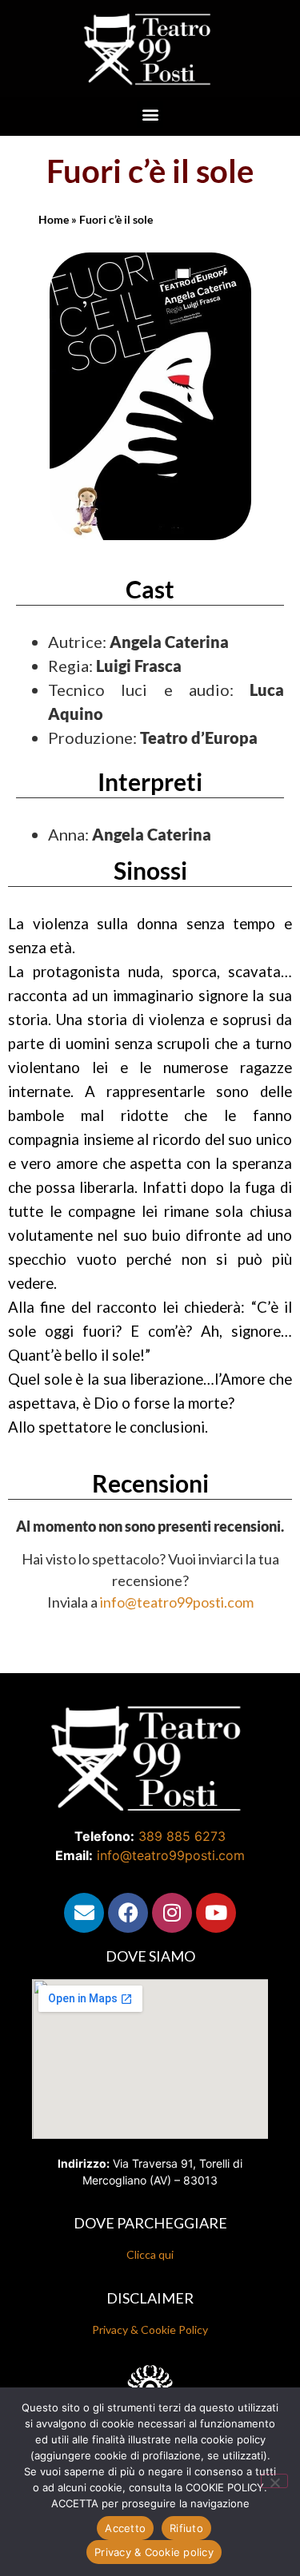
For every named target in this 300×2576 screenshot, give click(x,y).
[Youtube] (216, 1913)
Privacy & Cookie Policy (150, 2330)
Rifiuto (186, 2528)
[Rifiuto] (274, 2481)
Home (54, 219)
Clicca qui (150, 2254)
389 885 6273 (182, 1836)
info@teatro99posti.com (177, 1602)
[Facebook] (128, 1913)
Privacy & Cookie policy (154, 2552)
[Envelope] (84, 1913)
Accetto (125, 2528)
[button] (150, 115)
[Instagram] (172, 1913)
